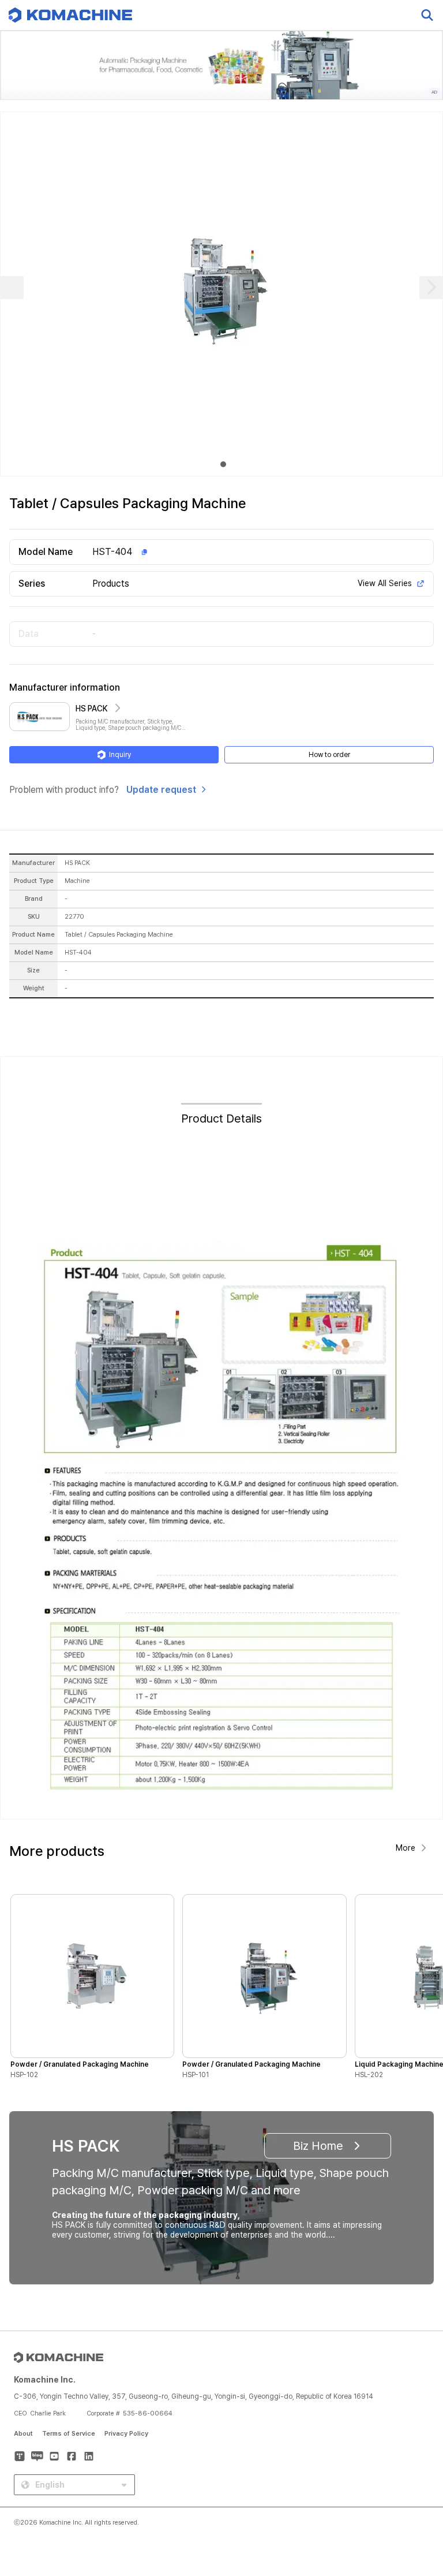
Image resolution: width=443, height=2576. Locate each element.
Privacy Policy (126, 2434)
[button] (412, 2477)
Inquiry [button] (120, 755)
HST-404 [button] (112, 552)
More (406, 1848)
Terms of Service (69, 2434)
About (23, 2434)
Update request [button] (161, 790)
